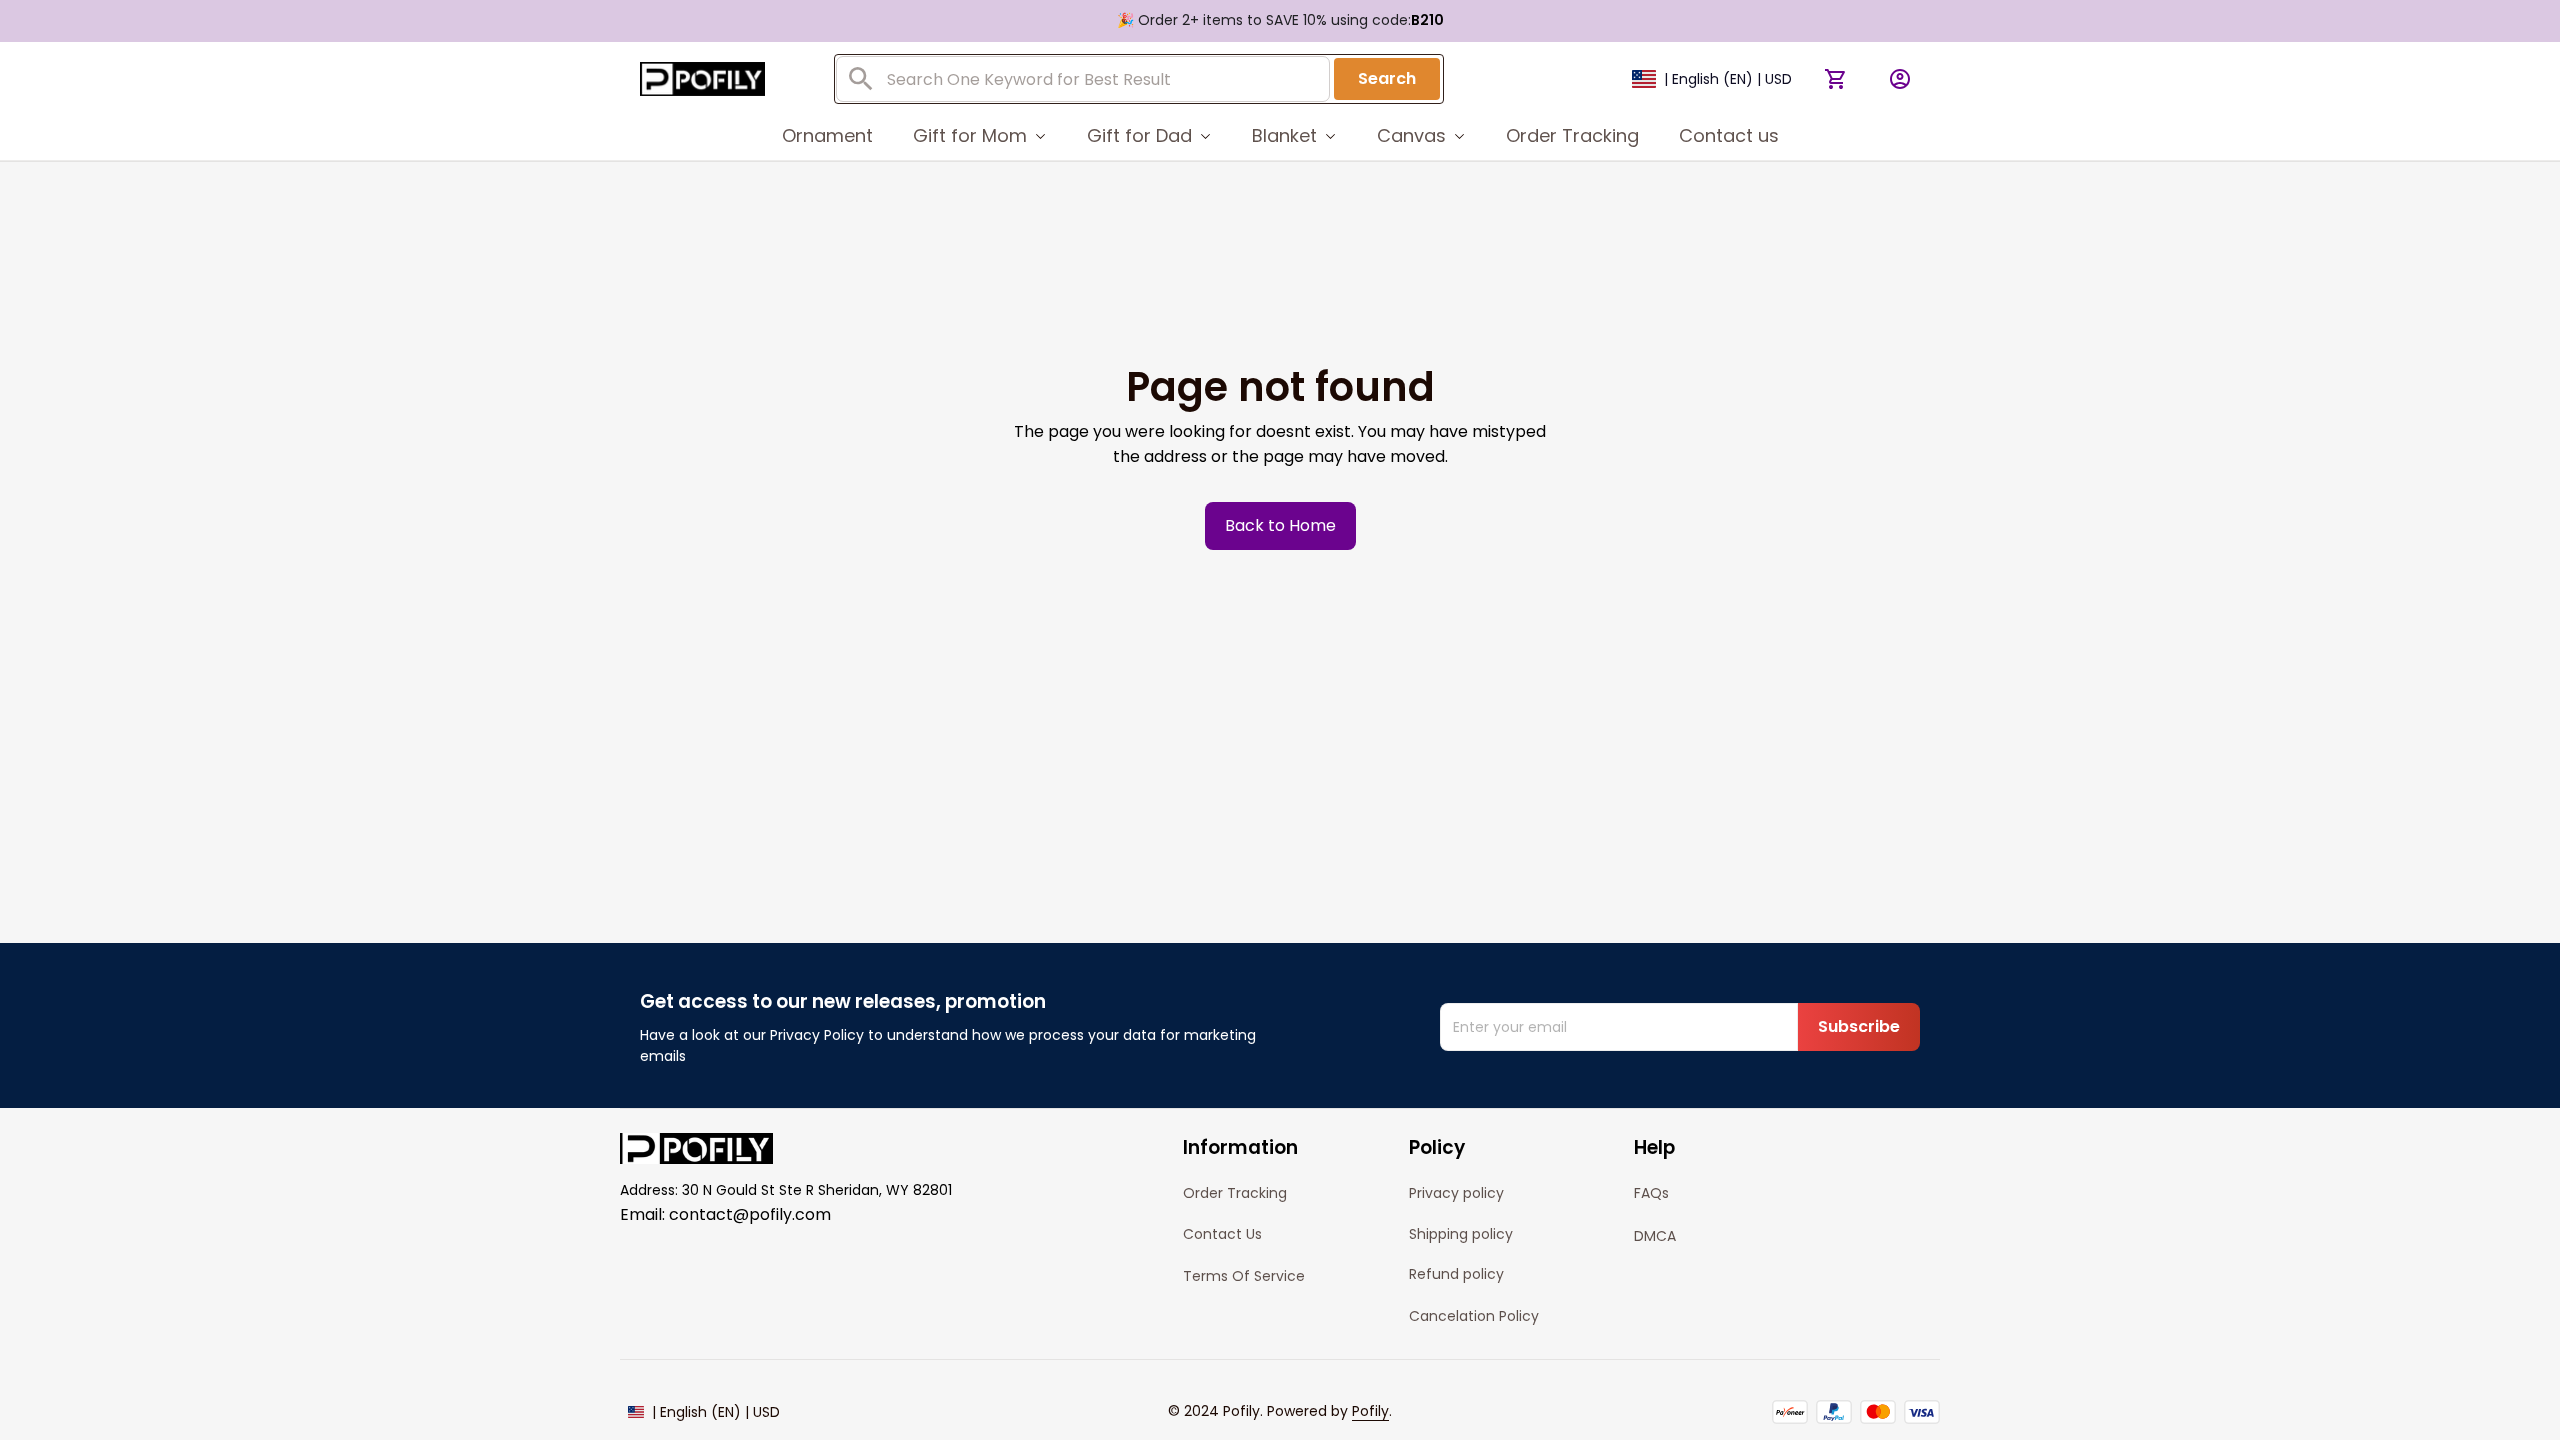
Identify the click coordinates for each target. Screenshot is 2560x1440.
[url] (1370, 1412)
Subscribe (1859, 1026)
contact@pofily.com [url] (750, 1214)
